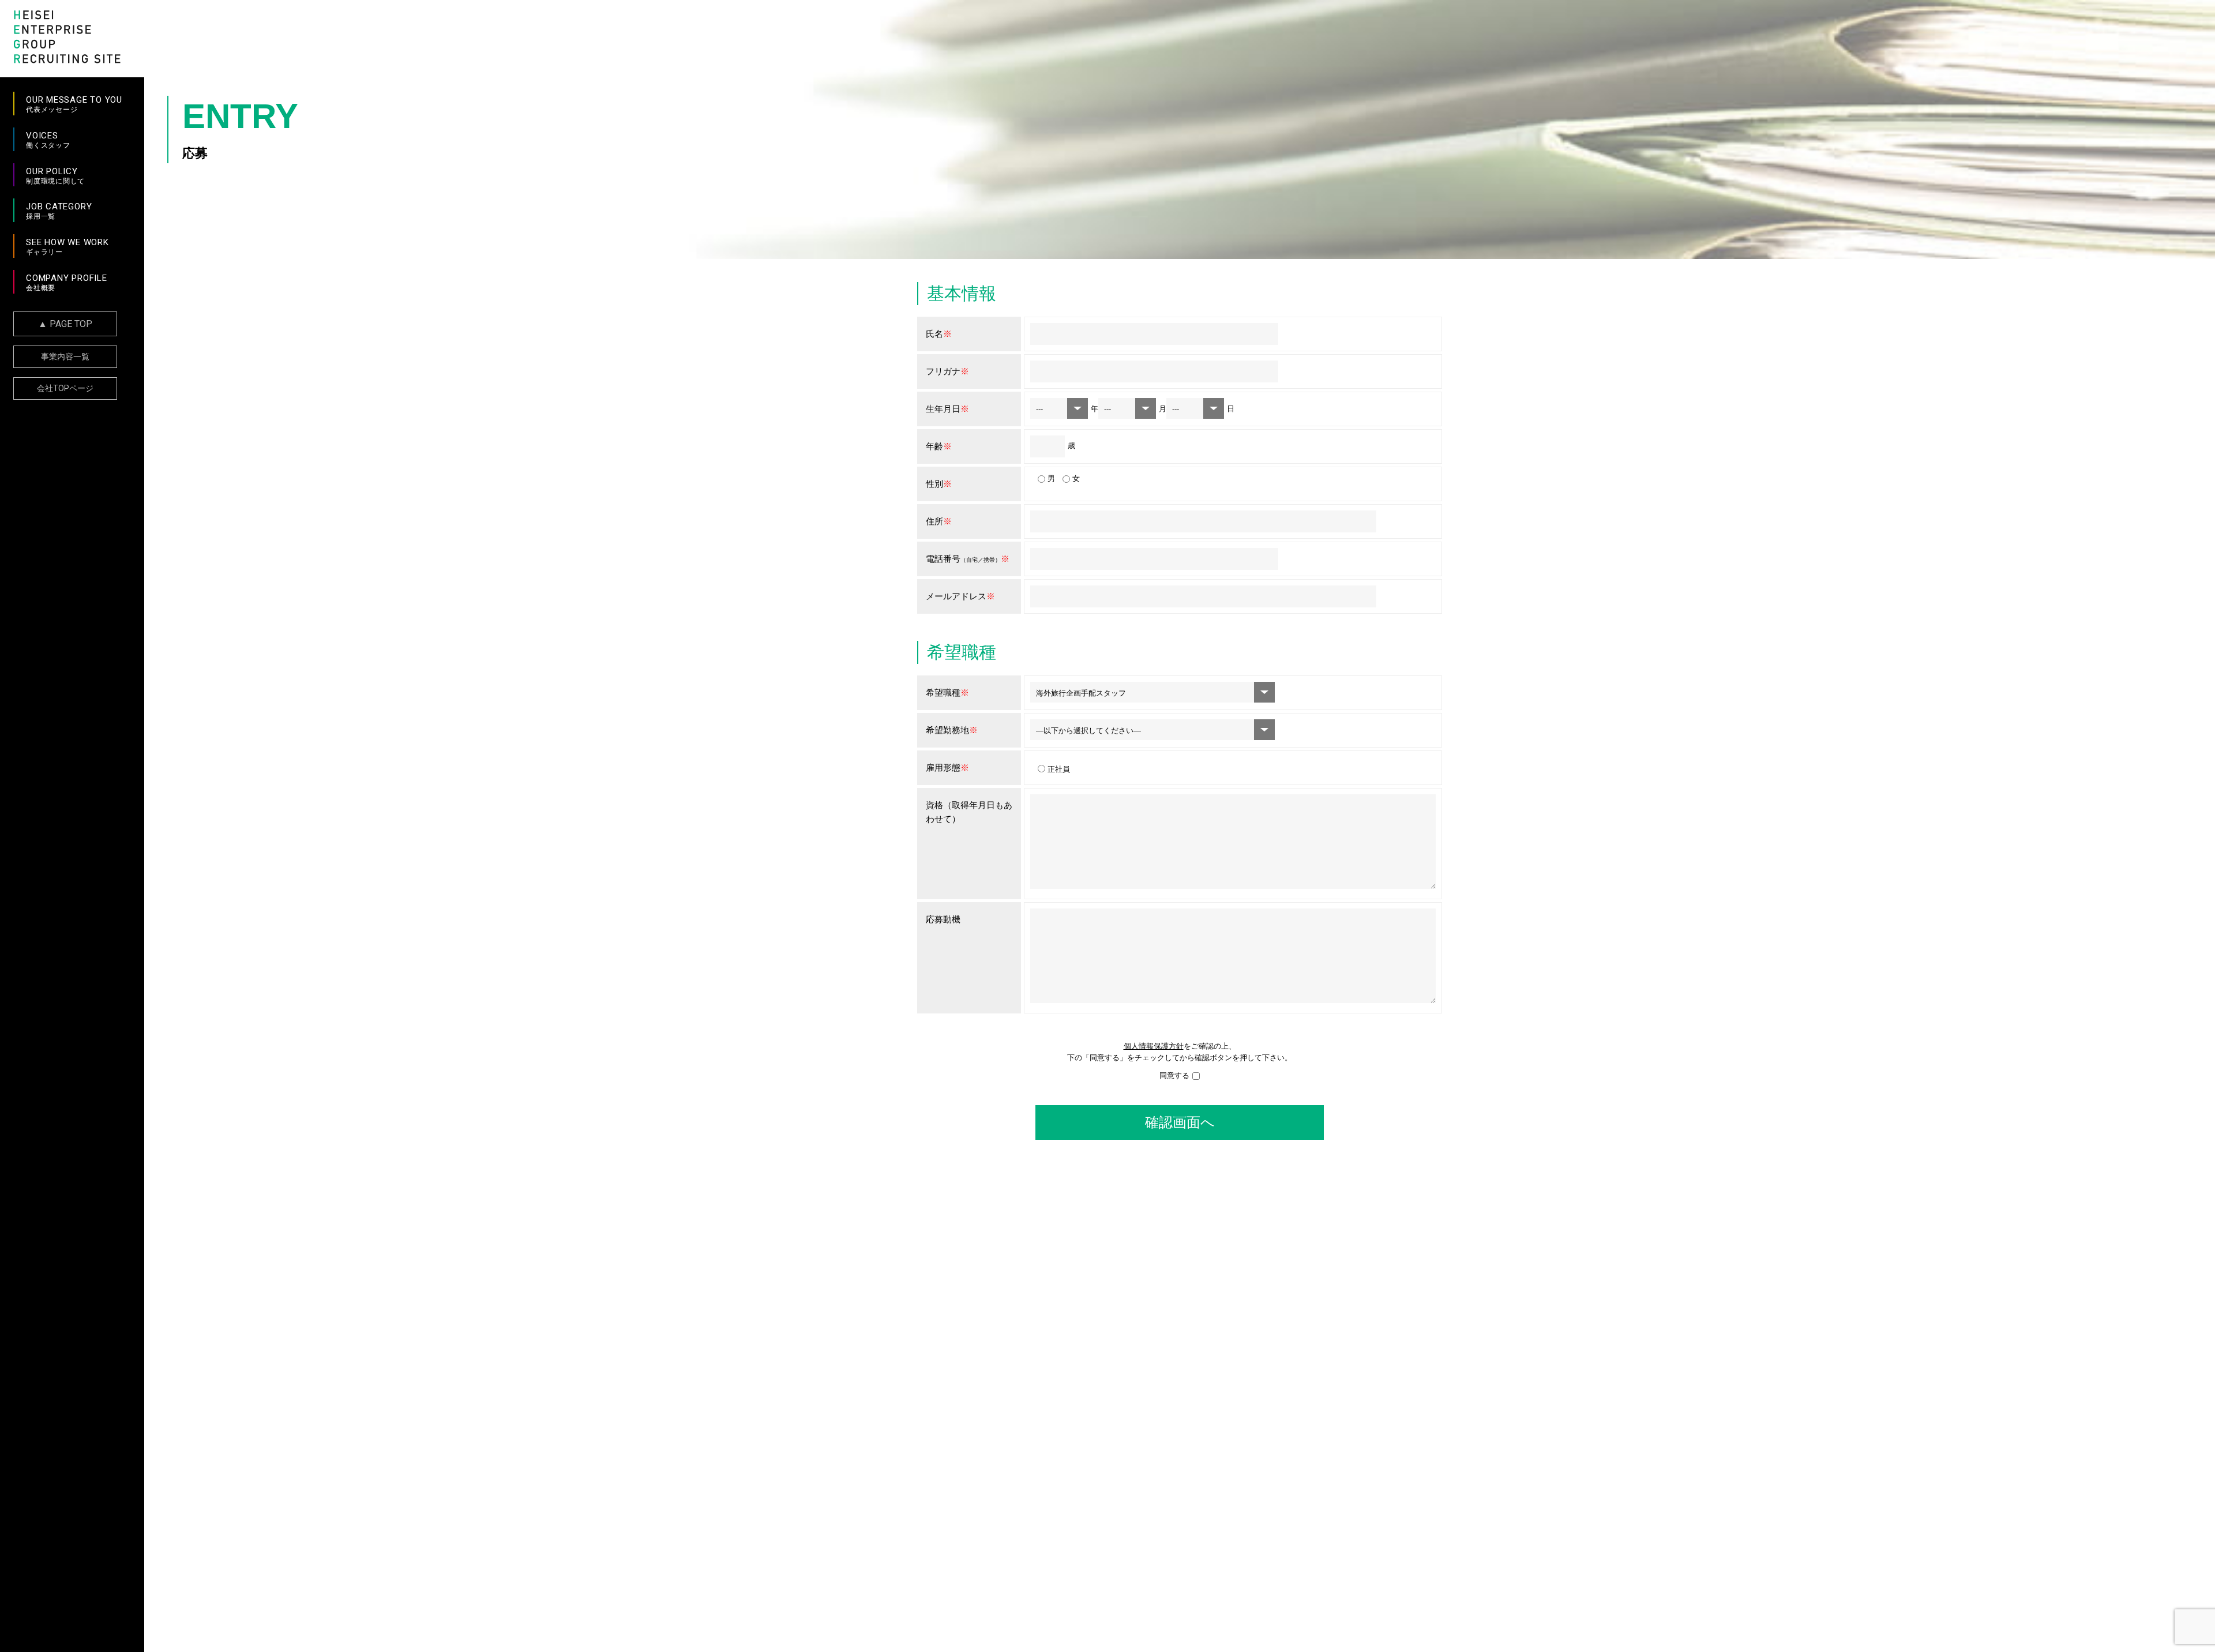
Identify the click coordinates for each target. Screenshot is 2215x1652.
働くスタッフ (48, 140)
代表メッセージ (74, 104)
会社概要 (67, 282)
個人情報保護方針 (1154, 1046)
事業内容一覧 (65, 356)
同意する (1174, 1075)
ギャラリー (67, 247)
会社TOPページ (65, 388)
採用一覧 (59, 211)
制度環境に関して (55, 176)
